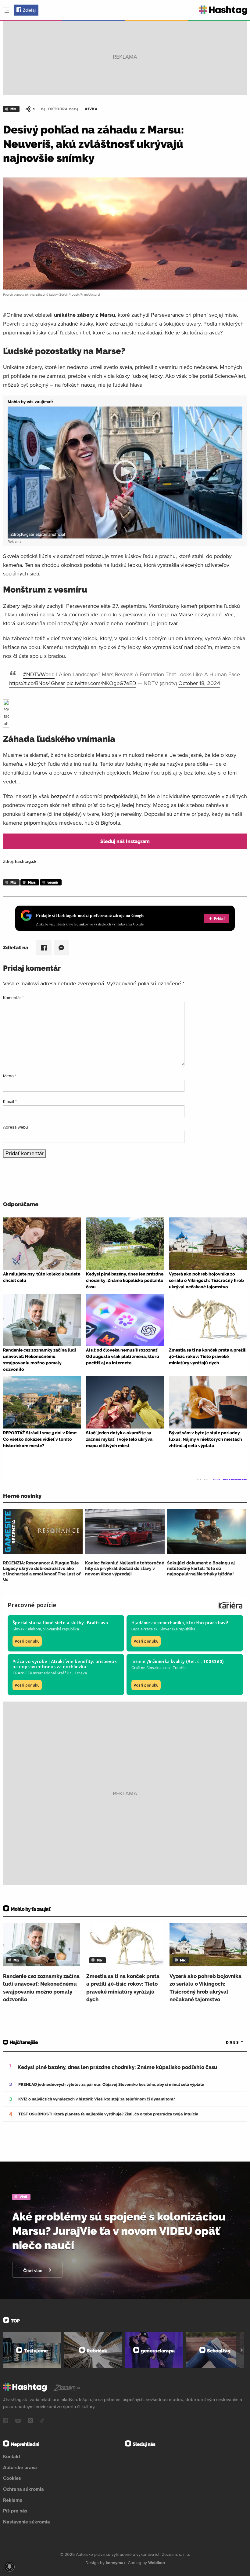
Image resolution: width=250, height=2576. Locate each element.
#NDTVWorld (39, 674)
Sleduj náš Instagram (125, 841)
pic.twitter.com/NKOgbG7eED (101, 683)
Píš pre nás (15, 2511)
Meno (10, 1076)
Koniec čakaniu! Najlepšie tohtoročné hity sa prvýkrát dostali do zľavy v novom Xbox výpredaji (125, 1568)
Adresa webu (16, 1127)
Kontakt (12, 2456)
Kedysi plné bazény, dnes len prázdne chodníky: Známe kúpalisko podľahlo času (117, 2067)
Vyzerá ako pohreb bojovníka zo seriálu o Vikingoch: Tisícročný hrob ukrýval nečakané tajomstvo (205, 1988)
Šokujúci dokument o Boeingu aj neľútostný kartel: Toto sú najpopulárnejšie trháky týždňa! (201, 1568)
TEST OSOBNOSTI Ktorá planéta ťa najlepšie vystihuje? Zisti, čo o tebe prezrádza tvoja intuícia (108, 2114)
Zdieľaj (29, 10)
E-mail (10, 1101)
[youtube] (18, 2421)
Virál (23, 2197)
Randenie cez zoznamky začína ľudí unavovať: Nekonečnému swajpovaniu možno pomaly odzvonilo (41, 1988)
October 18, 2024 (199, 683)
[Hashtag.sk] (223, 10)
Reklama (13, 2500)
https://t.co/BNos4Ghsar (37, 683)
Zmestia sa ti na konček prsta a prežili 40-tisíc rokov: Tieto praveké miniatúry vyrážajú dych (123, 1988)
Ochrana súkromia (23, 2489)
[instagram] (30, 2421)
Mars (32, 882)
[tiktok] (42, 2421)
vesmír (53, 882)
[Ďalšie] (242, 2350)
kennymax (116, 2563)
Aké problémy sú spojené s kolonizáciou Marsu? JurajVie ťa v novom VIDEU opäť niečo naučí (119, 2231)
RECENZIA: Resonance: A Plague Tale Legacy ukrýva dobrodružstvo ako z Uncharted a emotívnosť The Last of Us (42, 1571)
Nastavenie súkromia (27, 2522)
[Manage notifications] (9, 2567)
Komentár (13, 998)
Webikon (157, 2563)
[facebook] (5, 2421)
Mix (13, 109)
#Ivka (91, 109)
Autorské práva (20, 2467)
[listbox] (226, 2043)
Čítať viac (33, 2271)
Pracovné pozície (32, 1605)
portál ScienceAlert (222, 376)
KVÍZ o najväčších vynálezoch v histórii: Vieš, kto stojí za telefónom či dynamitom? (97, 2099)
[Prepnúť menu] (6, 10)
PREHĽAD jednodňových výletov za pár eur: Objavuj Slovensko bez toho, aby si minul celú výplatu (111, 2084)
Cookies (12, 2478)
